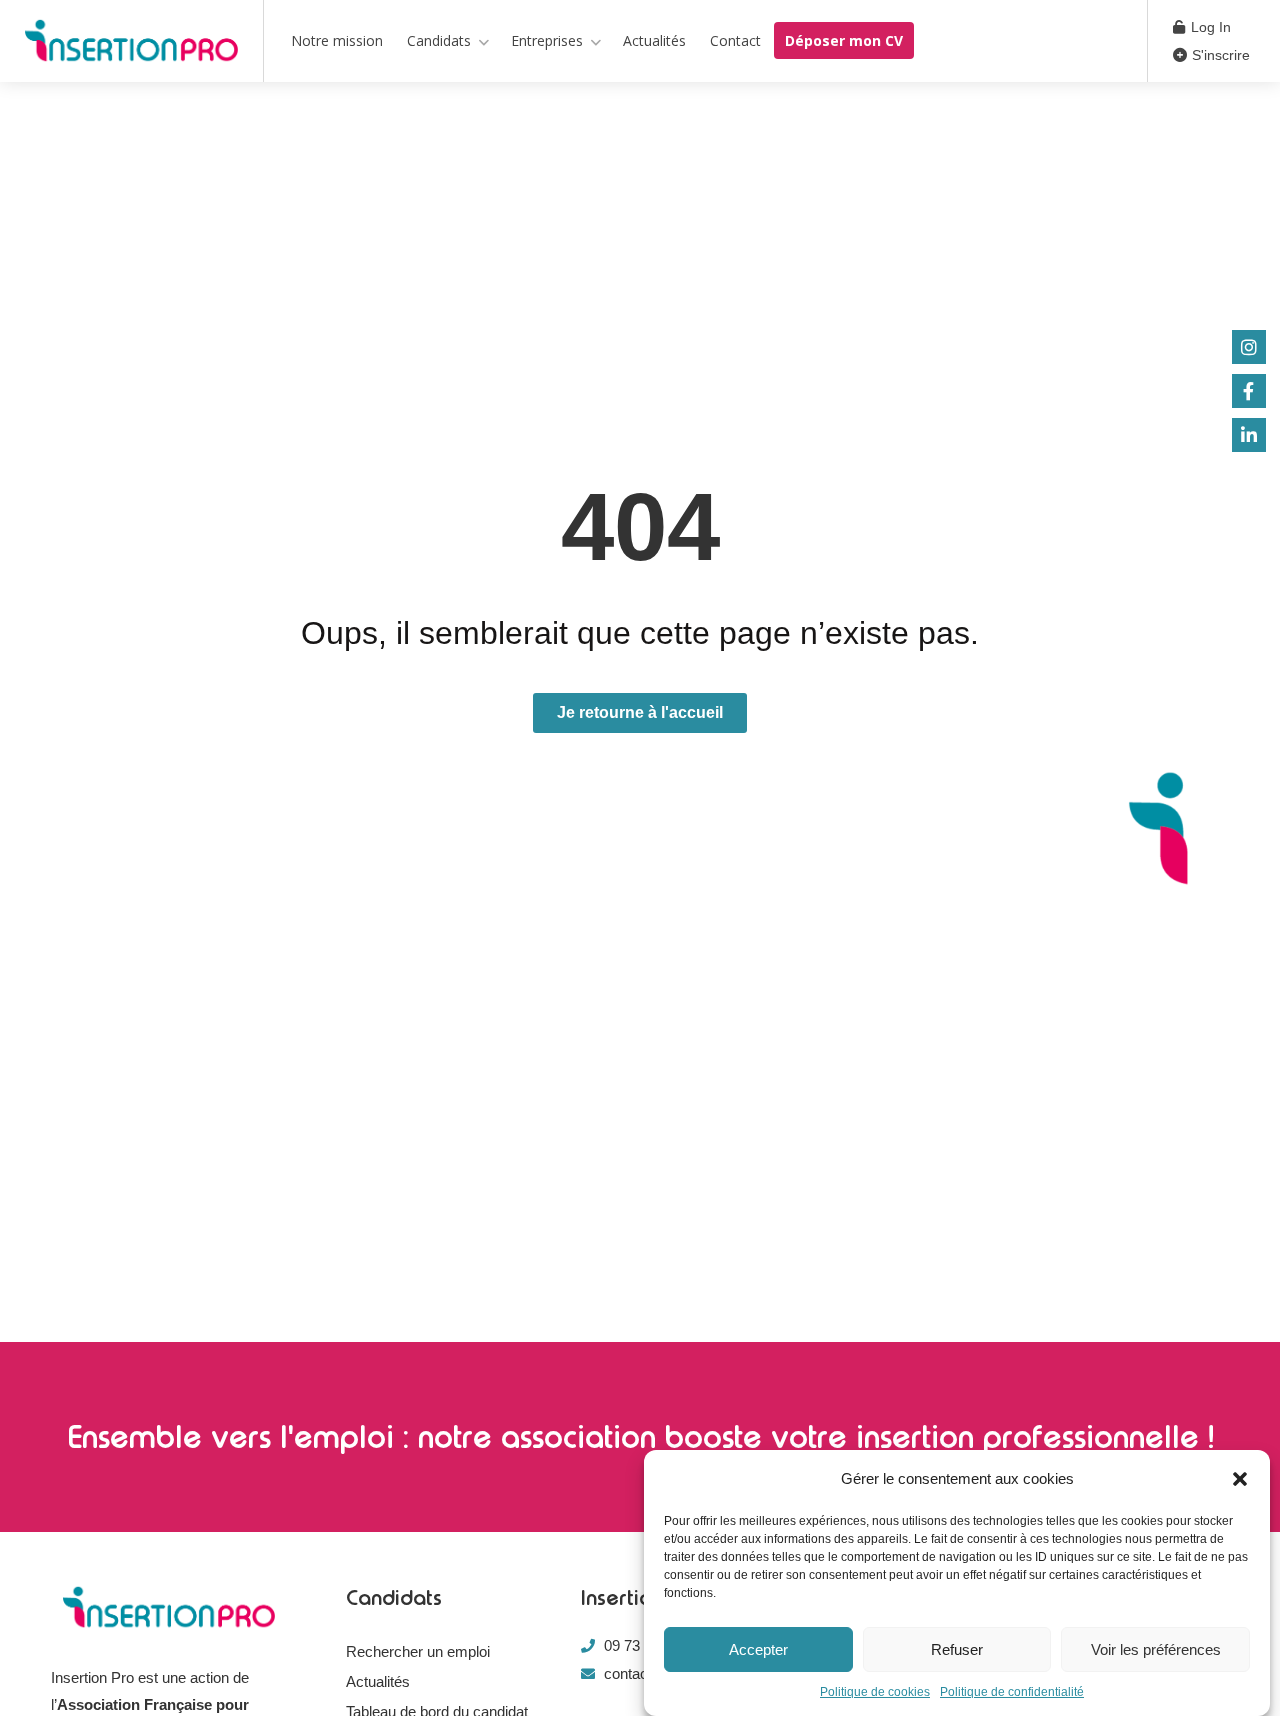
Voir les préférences (1156, 1649)
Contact (735, 40)
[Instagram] (1249, 347)
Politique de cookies (875, 1692)
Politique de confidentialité (1012, 1692)
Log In (1209, 27)
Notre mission (337, 40)
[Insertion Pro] (131, 44)
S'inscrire (1219, 55)
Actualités (654, 40)
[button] (1240, 1479)
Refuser (957, 1649)
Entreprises (547, 40)
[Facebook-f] (1249, 391)
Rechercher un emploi (418, 1651)
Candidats (439, 40)
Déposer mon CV (844, 40)
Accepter (758, 1649)
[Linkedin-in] (1249, 435)
